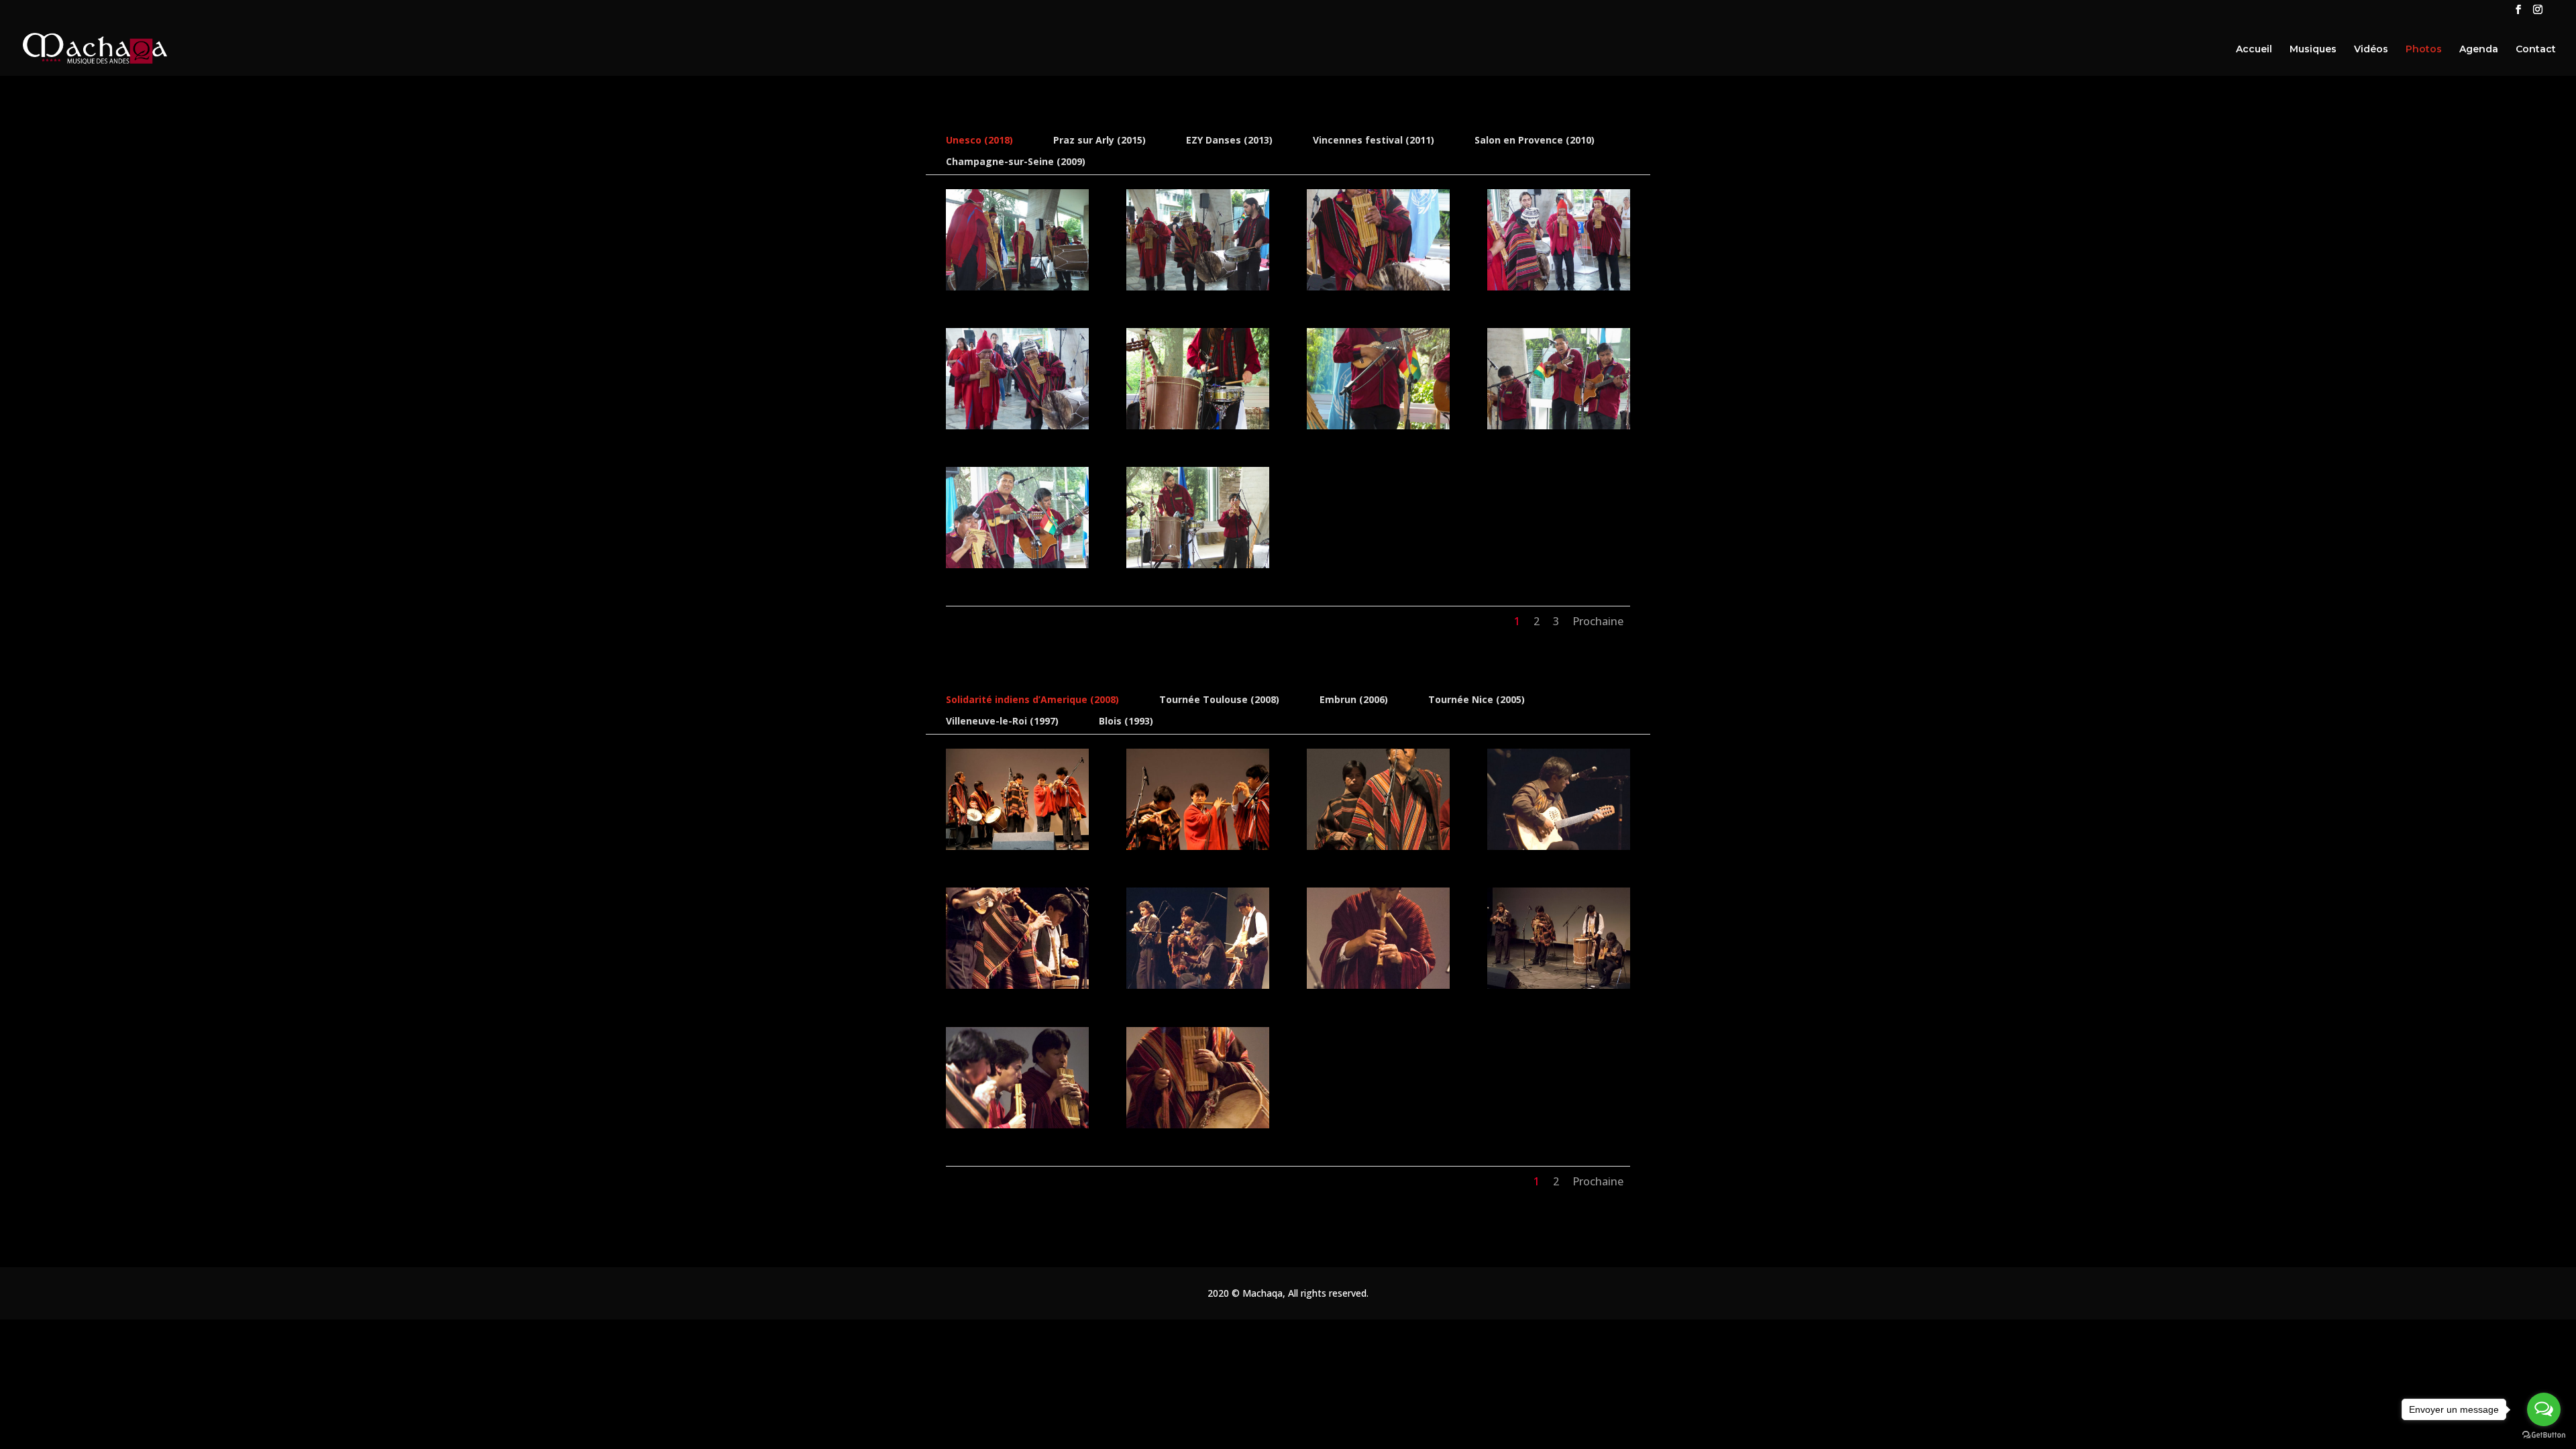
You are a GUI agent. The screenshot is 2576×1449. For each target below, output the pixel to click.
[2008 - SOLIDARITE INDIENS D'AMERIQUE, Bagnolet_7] (1378, 985)
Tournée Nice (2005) (1477, 699)
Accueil (2254, 50)
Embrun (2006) (1354, 699)
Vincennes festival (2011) (1374, 140)
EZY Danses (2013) (1229, 140)
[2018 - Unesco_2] (1198, 287)
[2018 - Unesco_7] (1559, 426)
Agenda (2479, 50)
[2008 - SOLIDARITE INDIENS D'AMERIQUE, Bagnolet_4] (1559, 846)
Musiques (2313, 50)
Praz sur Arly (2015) (1099, 140)
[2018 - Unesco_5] (1198, 426)
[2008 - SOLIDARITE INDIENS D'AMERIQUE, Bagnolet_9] (1017, 1125)
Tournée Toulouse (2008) (1219, 699)
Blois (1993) (1126, 721)
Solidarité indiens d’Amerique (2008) (1032, 699)
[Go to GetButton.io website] (2544, 1435)
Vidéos (2371, 50)
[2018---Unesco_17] (1017, 426)
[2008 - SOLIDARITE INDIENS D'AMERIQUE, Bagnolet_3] (1378, 846)
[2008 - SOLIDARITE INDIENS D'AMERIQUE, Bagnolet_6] (1198, 985)
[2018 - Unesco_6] (1378, 426)
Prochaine (1598, 621)
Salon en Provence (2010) (1535, 140)
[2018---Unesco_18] (1559, 287)
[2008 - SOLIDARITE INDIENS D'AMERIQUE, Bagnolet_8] (1559, 985)
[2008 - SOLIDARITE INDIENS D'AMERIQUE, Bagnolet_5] (1017, 985)
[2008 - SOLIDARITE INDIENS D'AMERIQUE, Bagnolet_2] (1198, 846)
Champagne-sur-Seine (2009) (1016, 161)
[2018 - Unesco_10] (1198, 565)
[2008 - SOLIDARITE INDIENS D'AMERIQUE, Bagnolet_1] (1017, 846)
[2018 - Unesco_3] (1378, 287)
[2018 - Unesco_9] (1017, 565)
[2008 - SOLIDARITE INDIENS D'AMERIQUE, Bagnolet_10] (1198, 1125)
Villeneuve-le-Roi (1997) (1002, 721)
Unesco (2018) (979, 140)
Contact (2536, 50)
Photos (2424, 50)
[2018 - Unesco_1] (1017, 287)
